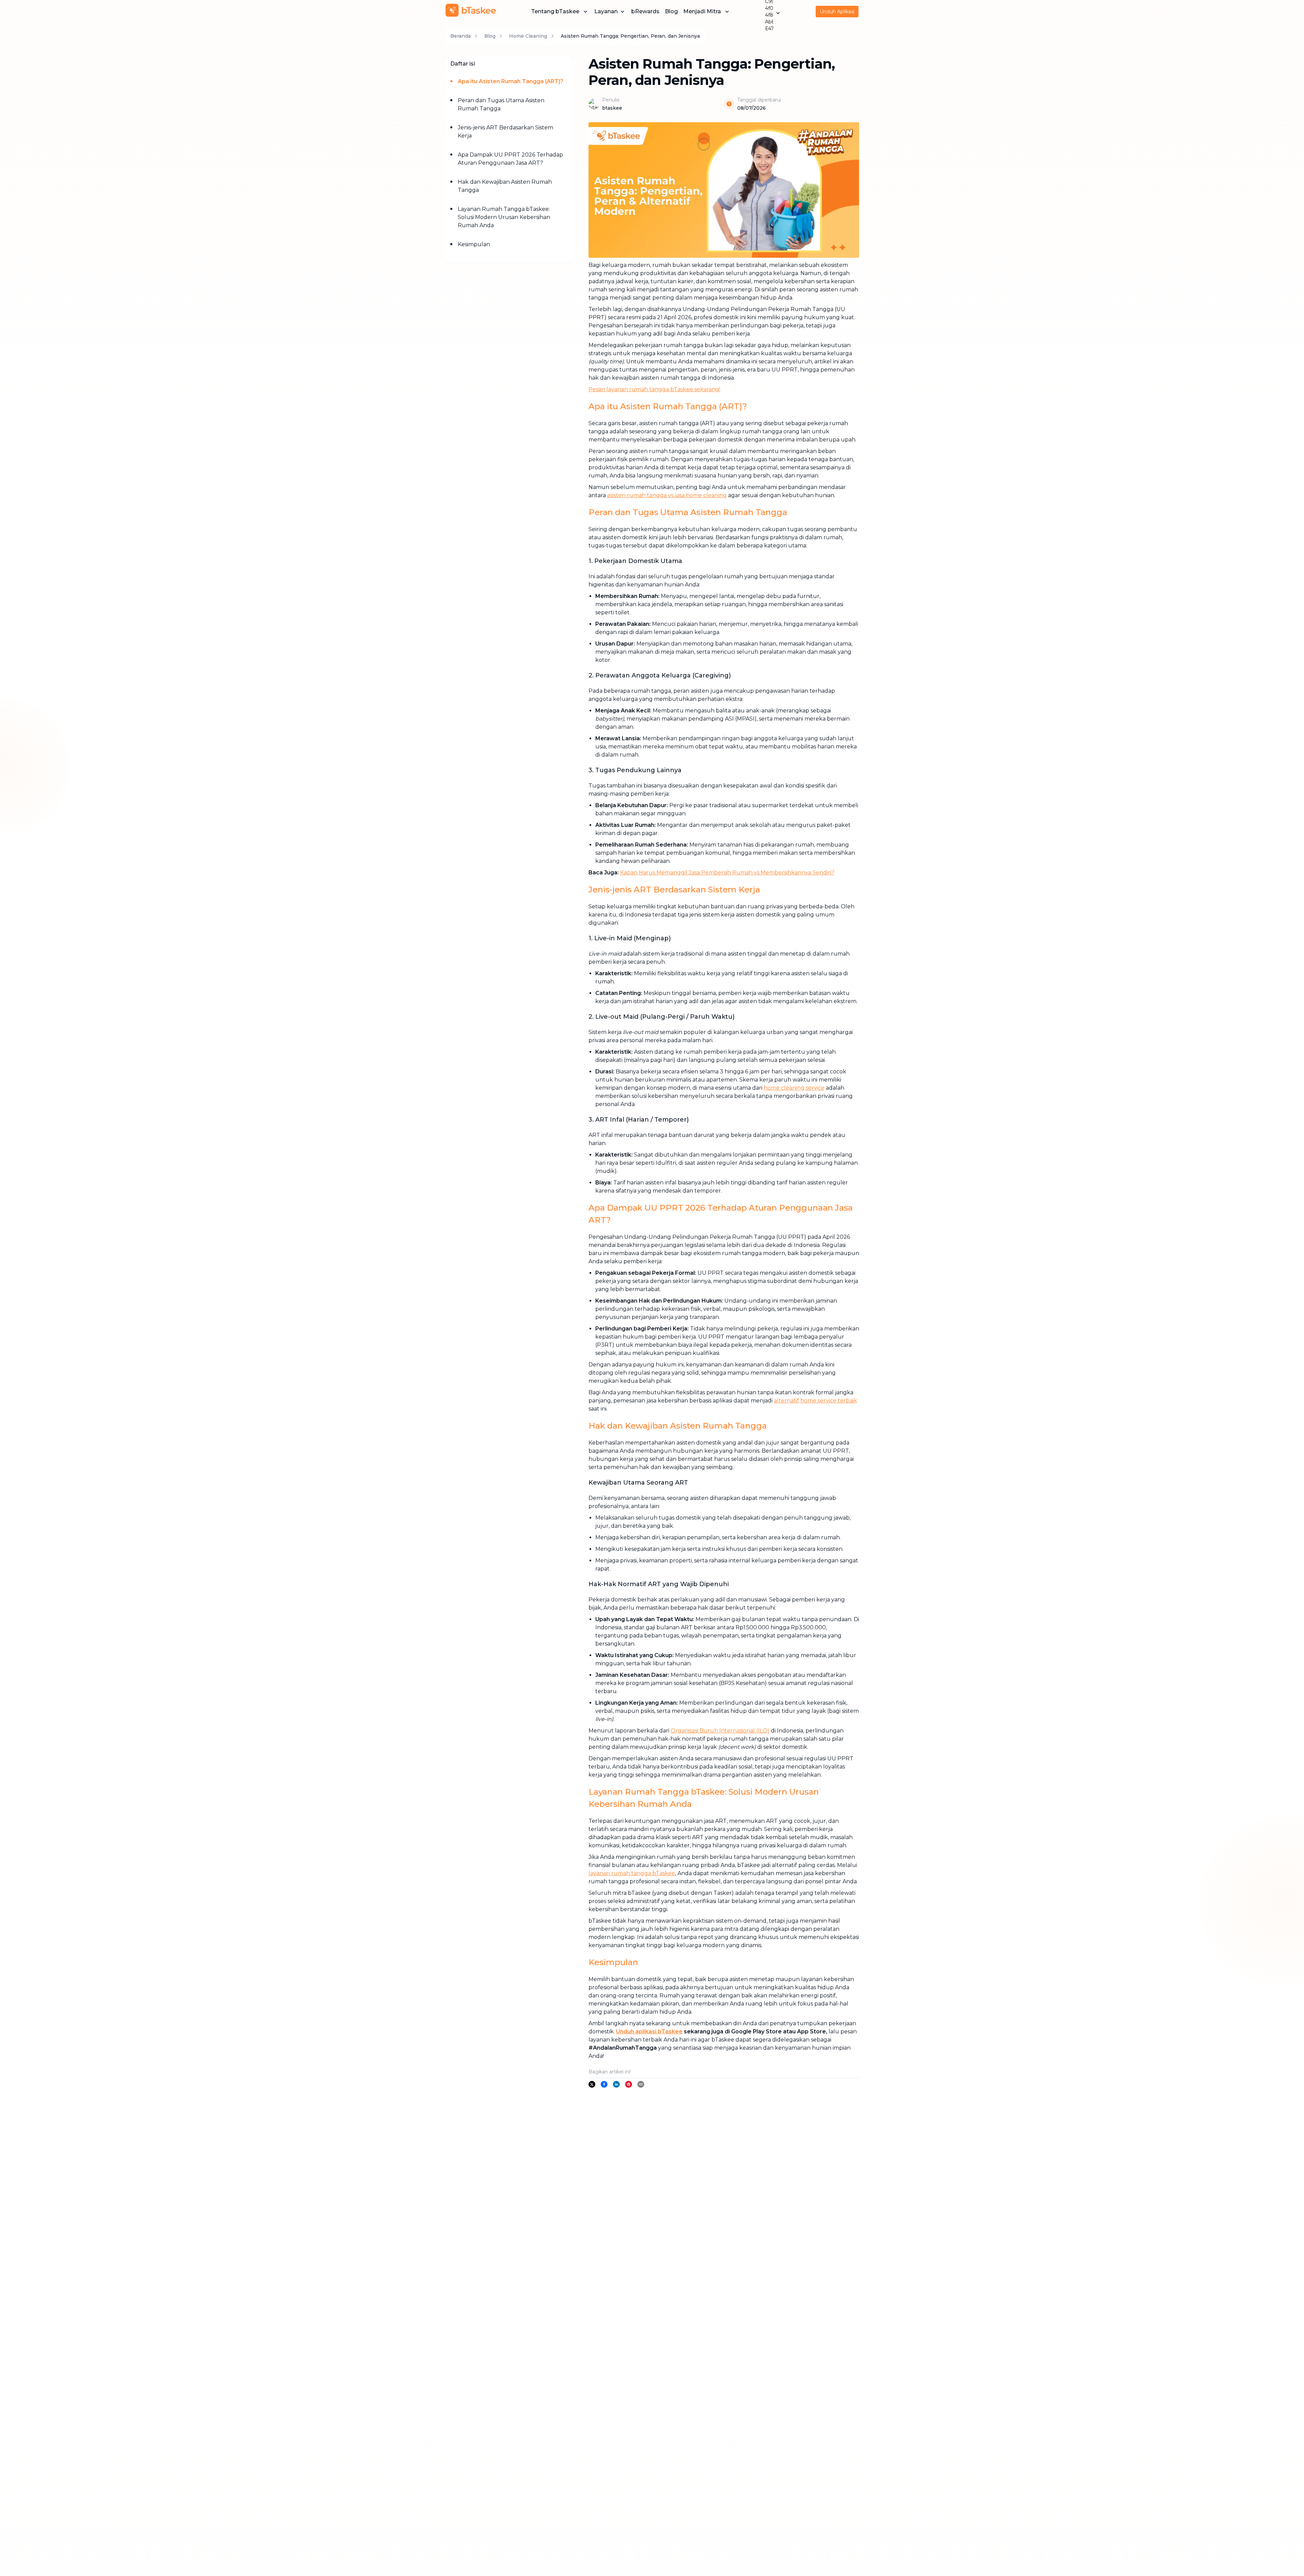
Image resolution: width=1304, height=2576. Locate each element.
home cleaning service (794, 1088)
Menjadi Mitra (702, 11)
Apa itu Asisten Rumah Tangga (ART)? (511, 81)
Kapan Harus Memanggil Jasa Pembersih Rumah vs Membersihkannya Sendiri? (727, 873)
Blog (671, 11)
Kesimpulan (474, 244)
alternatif (787, 1401)
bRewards (645, 11)
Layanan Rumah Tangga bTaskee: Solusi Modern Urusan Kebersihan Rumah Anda (504, 217)
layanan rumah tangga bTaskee (632, 1873)
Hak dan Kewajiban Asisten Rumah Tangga (505, 186)
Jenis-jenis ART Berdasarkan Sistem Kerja (505, 132)
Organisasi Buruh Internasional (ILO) (720, 1731)
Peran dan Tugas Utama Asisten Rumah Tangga (501, 104)
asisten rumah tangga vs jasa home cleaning (667, 495)
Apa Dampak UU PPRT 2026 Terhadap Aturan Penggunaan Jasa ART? (510, 159)
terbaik (847, 1401)
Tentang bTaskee (555, 11)
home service (818, 1401)
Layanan (606, 11)
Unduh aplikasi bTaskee (649, 2031)
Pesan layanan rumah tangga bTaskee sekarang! (654, 389)
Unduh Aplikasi (837, 12)
